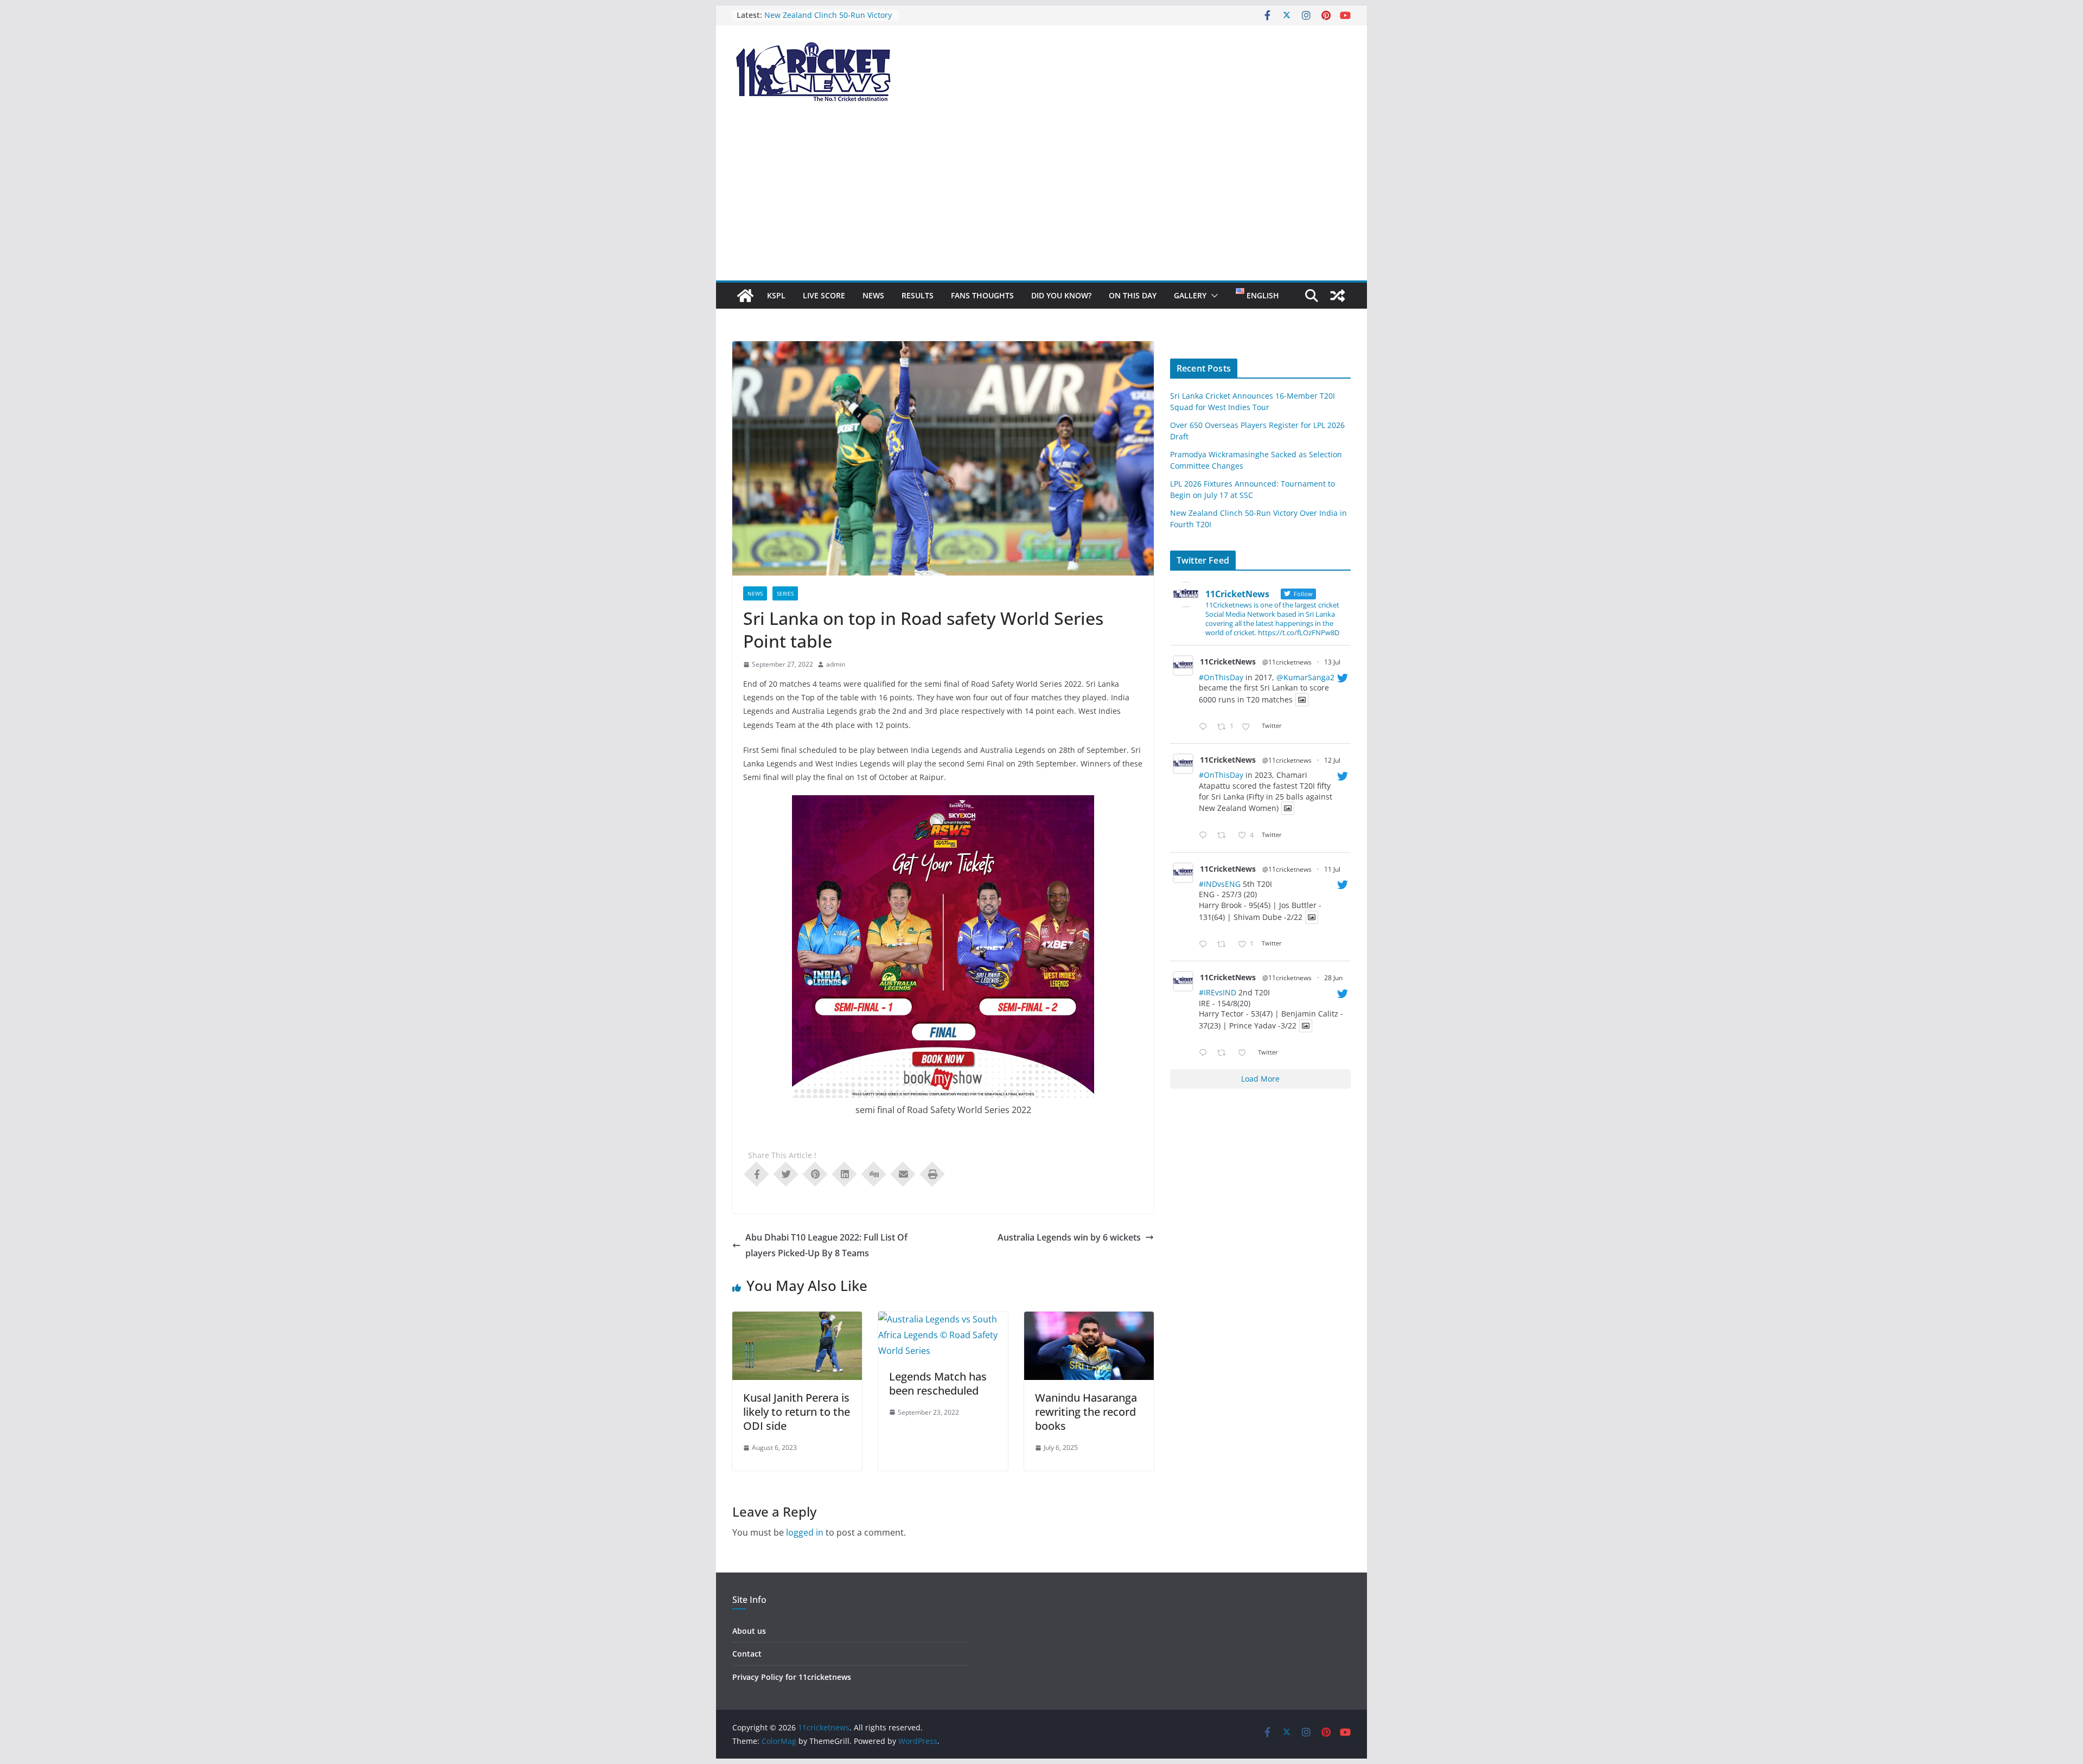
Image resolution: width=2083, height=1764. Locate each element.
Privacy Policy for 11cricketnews (792, 1677)
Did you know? (1061, 295)
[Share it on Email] (903, 1173)
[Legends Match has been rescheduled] (943, 1319)
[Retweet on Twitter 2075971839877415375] (1225, 945)
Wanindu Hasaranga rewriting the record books (1086, 1412)
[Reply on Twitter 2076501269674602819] (1205, 727)
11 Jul (1332, 869)
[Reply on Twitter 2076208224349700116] (1205, 836)
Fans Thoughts (982, 295)
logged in (805, 1532)
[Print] (932, 1173)
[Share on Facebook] (757, 1173)
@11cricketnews (1287, 662)
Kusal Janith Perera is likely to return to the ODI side (797, 1412)
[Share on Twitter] (786, 1173)
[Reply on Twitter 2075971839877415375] (1205, 945)
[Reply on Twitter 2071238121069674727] (1205, 1053)
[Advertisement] (1041, 199)
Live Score (824, 295)
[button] (1212, 296)
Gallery (1190, 295)
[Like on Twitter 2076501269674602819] (1249, 727)
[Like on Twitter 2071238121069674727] (1245, 1053)
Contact (747, 1654)
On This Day (1133, 295)
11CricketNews (1228, 661)
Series (785, 593)
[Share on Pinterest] (815, 1173)
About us (749, 1631)
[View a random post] (1338, 296)
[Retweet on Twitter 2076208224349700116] (1225, 836)
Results (918, 295)
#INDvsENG (1220, 884)
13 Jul (1332, 662)
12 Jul (1332, 760)
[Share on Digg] (874, 1173)
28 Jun (1333, 978)
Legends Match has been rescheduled (938, 1383)
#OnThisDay (1221, 677)
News (873, 295)
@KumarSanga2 (1305, 677)
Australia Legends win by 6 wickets (1069, 1237)
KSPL (776, 295)
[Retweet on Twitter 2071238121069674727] (1225, 1053)
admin (836, 664)
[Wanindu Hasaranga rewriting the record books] (1089, 1319)
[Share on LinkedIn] (845, 1173)
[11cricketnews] (745, 296)
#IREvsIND (1218, 992)
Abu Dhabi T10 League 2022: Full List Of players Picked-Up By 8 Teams (826, 1245)
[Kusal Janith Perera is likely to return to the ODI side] (797, 1319)
